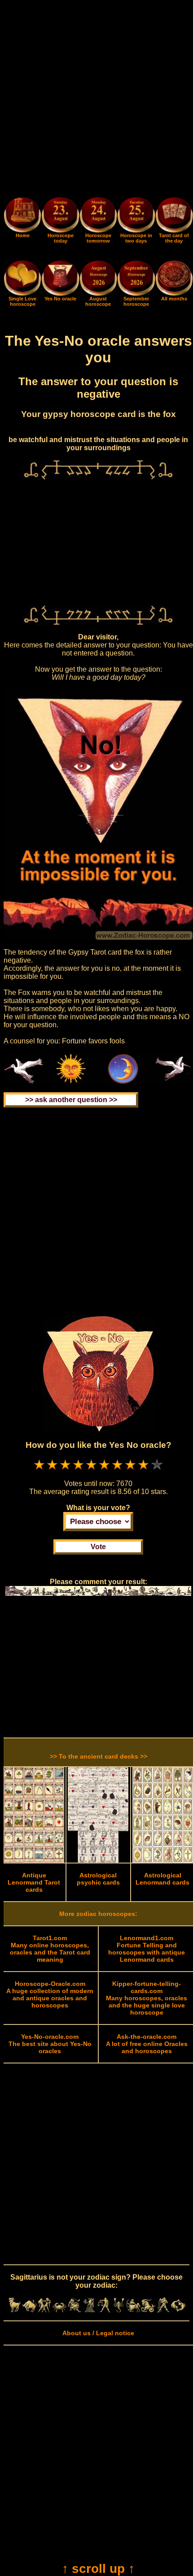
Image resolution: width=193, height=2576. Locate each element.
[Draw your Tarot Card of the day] (174, 230)
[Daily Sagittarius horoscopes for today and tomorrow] (134, 2310)
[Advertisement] (96, 100)
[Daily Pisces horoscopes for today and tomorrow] (178, 2310)
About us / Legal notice (98, 2333)
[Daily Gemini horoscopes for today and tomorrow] (44, 2310)
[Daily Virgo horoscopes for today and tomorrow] (89, 2310)
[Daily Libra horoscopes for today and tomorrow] (104, 2310)
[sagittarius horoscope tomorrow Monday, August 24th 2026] (98, 216)
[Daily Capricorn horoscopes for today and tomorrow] (148, 2310)
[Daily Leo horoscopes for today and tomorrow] (74, 2310)
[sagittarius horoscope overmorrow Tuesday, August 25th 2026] (136, 216)
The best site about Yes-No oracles (50, 2044)
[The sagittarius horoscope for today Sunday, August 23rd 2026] (60, 216)
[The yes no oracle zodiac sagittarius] (60, 294)
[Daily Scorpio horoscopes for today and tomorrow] (119, 2310)
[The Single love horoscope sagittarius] (22, 294)
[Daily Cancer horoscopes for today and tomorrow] (59, 2310)
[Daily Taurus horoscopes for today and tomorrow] (29, 2310)
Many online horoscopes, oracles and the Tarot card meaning (50, 1949)
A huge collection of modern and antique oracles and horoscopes (50, 1994)
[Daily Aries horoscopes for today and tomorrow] (15, 2310)
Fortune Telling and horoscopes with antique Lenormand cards (147, 1949)
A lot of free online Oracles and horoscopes (147, 2044)
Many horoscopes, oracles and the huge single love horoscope (147, 1998)
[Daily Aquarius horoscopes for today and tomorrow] (163, 2310)
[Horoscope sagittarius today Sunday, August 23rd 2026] (22, 230)
